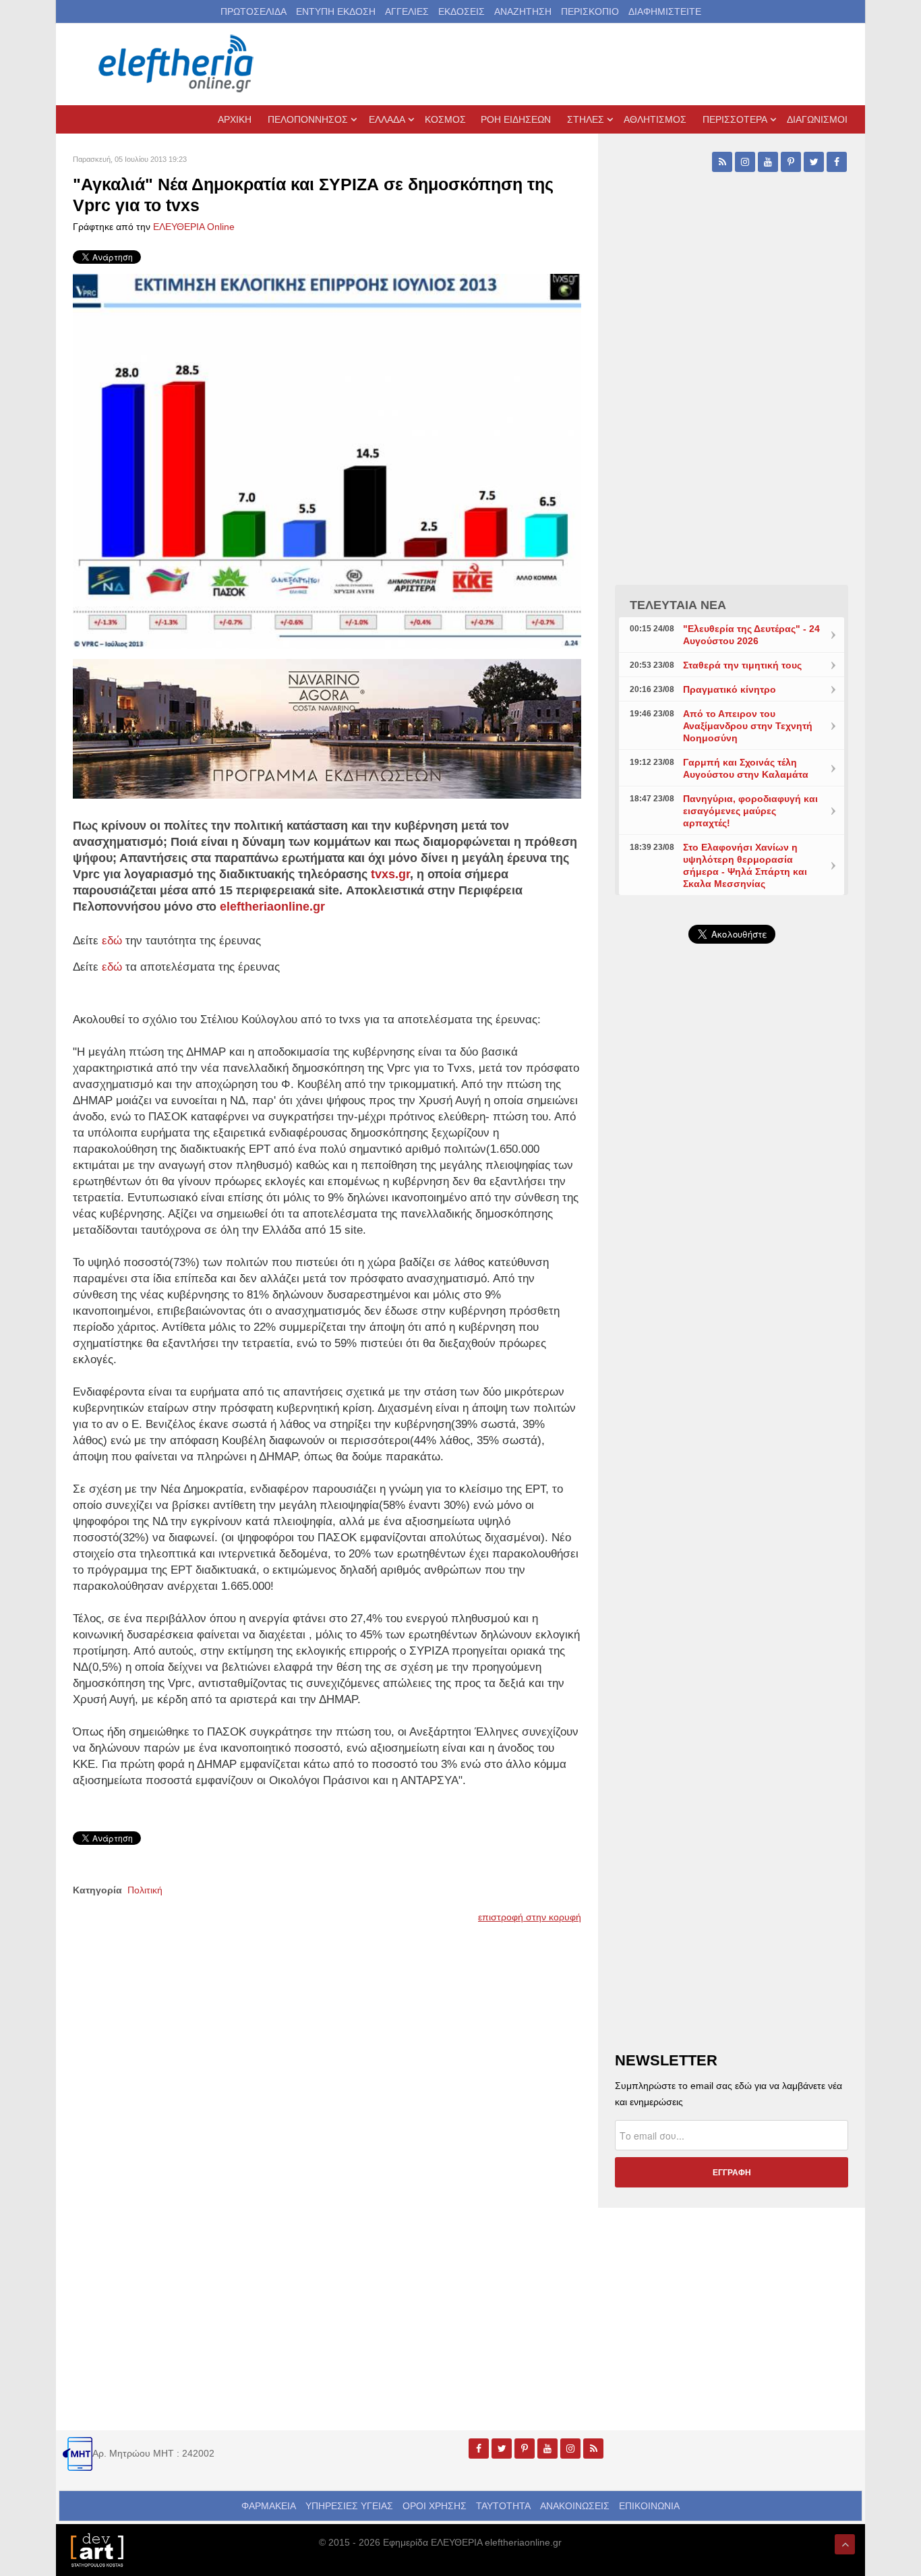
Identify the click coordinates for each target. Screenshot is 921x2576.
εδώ (112, 967)
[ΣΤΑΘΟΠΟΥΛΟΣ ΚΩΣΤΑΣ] (96, 2549)
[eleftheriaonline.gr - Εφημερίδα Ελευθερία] (177, 64)
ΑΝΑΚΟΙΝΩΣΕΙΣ (575, 2506)
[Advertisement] (732, 1275)
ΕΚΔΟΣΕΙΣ (462, 11)
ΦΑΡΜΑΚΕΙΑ (269, 2506)
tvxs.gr (390, 874)
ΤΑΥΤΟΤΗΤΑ (503, 2506)
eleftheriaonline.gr (272, 907)
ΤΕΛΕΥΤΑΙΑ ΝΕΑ (678, 605)
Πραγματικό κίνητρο (730, 689)
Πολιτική (145, 1890)
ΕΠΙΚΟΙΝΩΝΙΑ (649, 2506)
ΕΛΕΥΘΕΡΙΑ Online (194, 227)
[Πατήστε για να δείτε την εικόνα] (327, 461)
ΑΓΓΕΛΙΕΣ (407, 11)
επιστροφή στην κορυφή (530, 1917)
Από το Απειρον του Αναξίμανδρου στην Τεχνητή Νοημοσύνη (748, 726)
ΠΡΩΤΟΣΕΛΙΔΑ (254, 11)
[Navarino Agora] (327, 728)
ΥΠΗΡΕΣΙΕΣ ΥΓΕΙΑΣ (349, 2506)
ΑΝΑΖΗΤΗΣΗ (523, 11)
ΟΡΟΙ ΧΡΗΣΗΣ (435, 2506)
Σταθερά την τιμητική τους (742, 665)
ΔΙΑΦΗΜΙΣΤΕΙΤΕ (665, 11)
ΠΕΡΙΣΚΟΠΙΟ (590, 11)
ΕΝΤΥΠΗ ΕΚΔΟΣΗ (336, 11)
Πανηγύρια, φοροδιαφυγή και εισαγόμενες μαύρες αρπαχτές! (750, 811)
